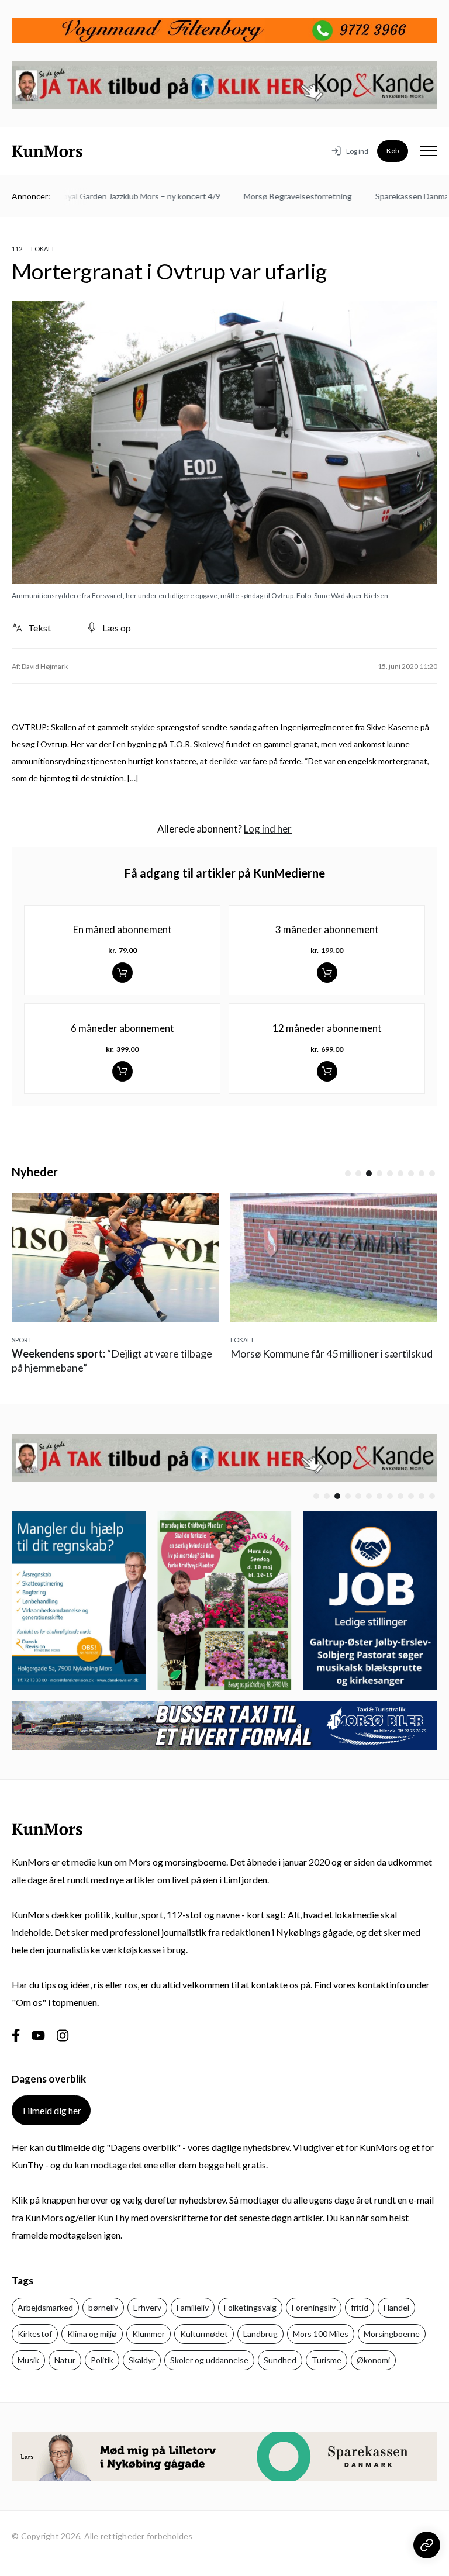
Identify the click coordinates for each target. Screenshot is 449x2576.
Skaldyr (142, 2360)
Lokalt (43, 249)
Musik (28, 2360)
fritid (360, 2307)
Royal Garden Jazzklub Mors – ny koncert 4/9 (116, 196)
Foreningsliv (314, 2307)
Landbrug (260, 2334)
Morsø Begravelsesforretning (274, 196)
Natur (65, 2360)
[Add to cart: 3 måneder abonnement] (327, 973)
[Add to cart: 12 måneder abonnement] (327, 1071)
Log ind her (268, 829)
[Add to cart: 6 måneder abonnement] (122, 1071)
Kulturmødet (204, 2334)
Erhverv (147, 2307)
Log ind (357, 151)
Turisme (327, 2360)
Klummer (148, 2334)
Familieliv (193, 2307)
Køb (393, 151)
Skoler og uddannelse (209, 2360)
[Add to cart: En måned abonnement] (122, 973)
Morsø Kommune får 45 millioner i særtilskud (331, 1353)
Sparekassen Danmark (392, 196)
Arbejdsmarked (45, 2307)
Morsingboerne (392, 2334)
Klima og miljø (92, 2334)
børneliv (103, 2307)
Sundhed (280, 2360)
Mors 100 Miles (321, 2334)
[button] (348, 1173)
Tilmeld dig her (51, 2110)
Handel (396, 2307)
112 (17, 249)
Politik (102, 2360)
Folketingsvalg (250, 2307)
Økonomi (373, 2360)
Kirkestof (35, 2334)
